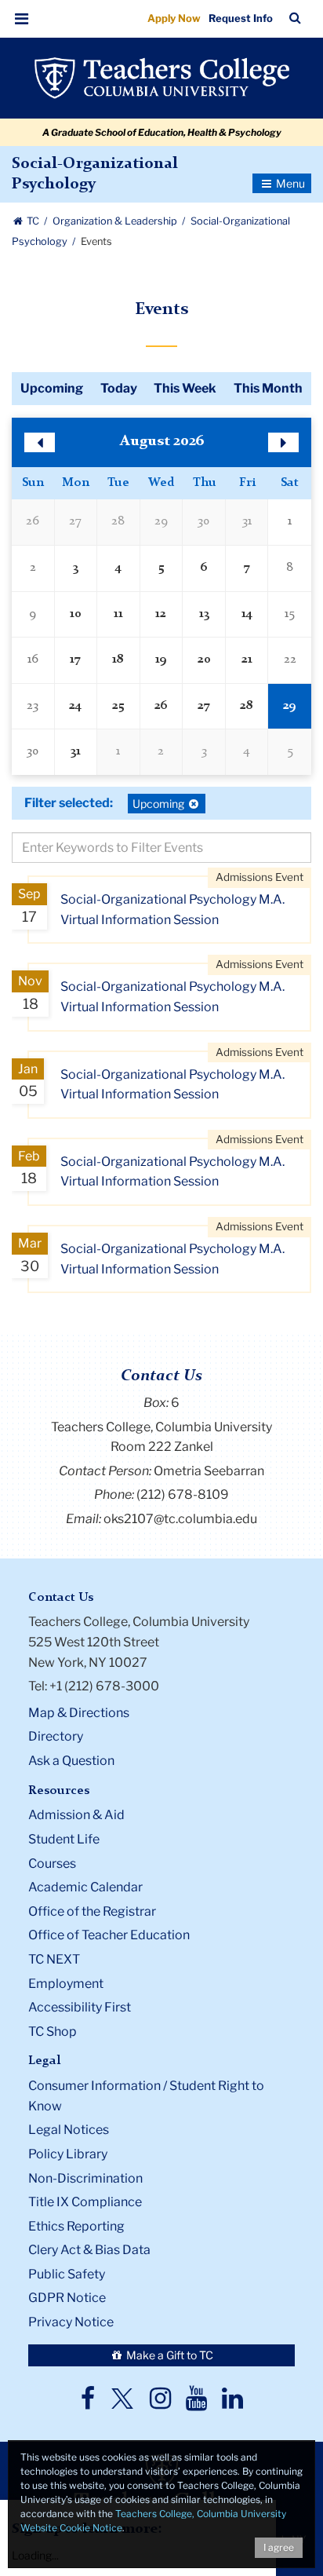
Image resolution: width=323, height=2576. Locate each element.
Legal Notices (69, 2130)
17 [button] (75, 660)
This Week (185, 388)
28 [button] (118, 521)
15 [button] (290, 614)
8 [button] (290, 568)
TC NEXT (54, 1959)
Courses (52, 1863)
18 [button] (118, 660)
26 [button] (33, 521)
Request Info (241, 18)
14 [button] (247, 614)
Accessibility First (80, 2007)
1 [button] (290, 521)
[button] (22, 19)
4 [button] (118, 568)
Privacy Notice (71, 2322)
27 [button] (75, 521)
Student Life (64, 1839)
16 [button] (33, 660)
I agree (279, 2547)
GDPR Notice (67, 2298)
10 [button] (76, 614)
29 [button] (161, 521)
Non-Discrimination (85, 2178)
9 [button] (33, 614)
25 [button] (118, 706)
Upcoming (52, 388)
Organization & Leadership (116, 221)
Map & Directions (79, 1713)
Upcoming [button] (159, 805)
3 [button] (76, 568)
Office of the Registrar (92, 1911)
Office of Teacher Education (109, 1935)
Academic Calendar (85, 1887)
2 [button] (33, 568)
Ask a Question (71, 1761)
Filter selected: (69, 803)
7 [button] (247, 568)
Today (119, 388)
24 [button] (75, 706)
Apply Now (174, 18)
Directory (56, 1736)
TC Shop (53, 2032)
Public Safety (67, 2274)
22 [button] (290, 660)
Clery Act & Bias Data (89, 2250)
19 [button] (161, 660)
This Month (268, 388)
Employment (66, 1984)
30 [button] (204, 521)
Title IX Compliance (85, 2202)
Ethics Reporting (76, 2226)
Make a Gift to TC (169, 2355)
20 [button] (204, 660)
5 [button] (161, 568)
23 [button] (33, 706)
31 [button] (247, 521)
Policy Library (68, 2154)
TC (33, 221)
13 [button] (204, 614)
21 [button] (247, 660)
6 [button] (204, 568)
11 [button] (118, 614)
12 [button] (161, 614)
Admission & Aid (76, 1815)
